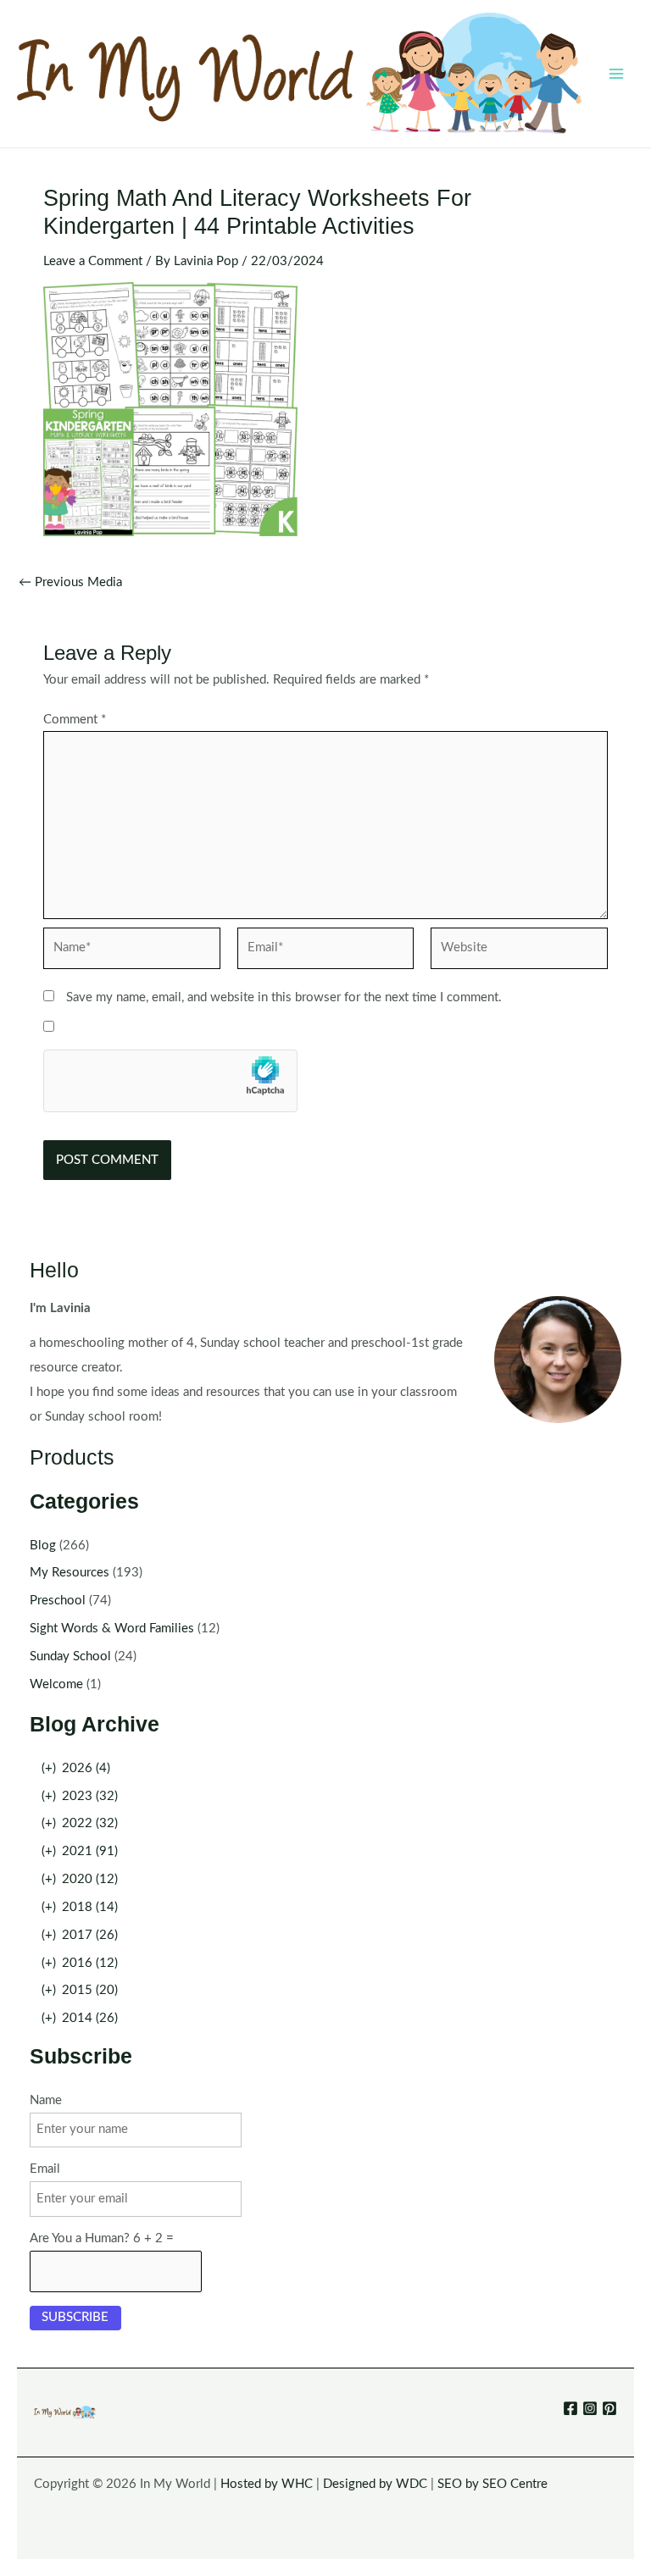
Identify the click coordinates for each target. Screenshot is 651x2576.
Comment (75, 720)
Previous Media (70, 583)
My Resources (70, 1573)
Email (45, 2169)
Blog (43, 1546)
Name (46, 2100)
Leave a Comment (93, 261)
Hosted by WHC (267, 2484)
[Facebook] (570, 2408)
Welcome (56, 1684)
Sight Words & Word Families (112, 1629)
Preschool (58, 1601)
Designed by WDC (375, 2484)
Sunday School (70, 1656)
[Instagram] (590, 2408)
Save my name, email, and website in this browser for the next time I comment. (284, 997)
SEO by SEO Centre (492, 2484)
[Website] (519, 952)
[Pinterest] (609, 2408)
